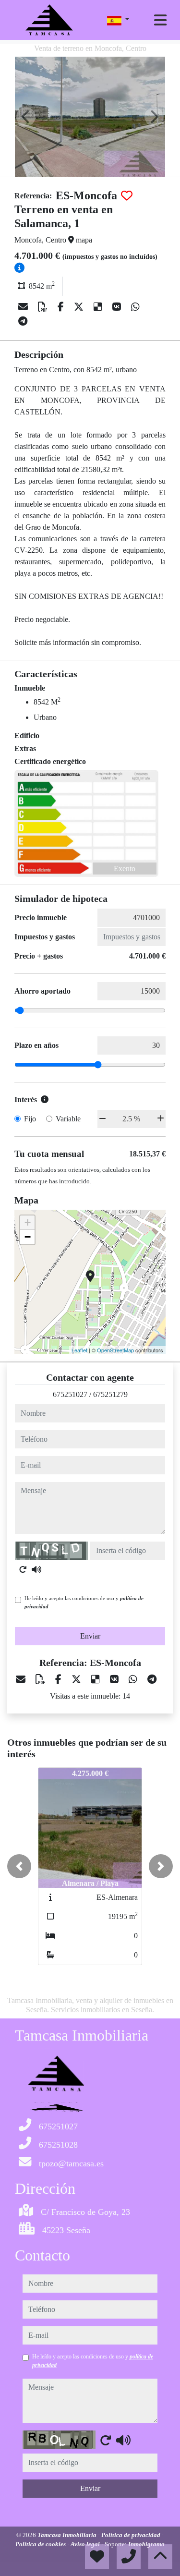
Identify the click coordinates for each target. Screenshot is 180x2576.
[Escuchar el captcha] (36, 1569)
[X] (80, 307)
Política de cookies (41, 2544)
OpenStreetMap (115, 1350)
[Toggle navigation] (160, 20)
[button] (19, 1866)
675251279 (110, 1394)
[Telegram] (23, 321)
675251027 (70, 1394)
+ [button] (28, 1222)
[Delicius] (99, 307)
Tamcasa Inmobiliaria (68, 2535)
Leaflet (79, 1350)
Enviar (90, 1636)
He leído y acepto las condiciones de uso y (84, 1602)
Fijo (30, 1119)
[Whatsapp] (135, 307)
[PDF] (44, 307)
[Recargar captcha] (23, 1569)
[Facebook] (62, 307)
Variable (68, 1119)
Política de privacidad (132, 2535)
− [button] (28, 1237)
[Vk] (118, 307)
